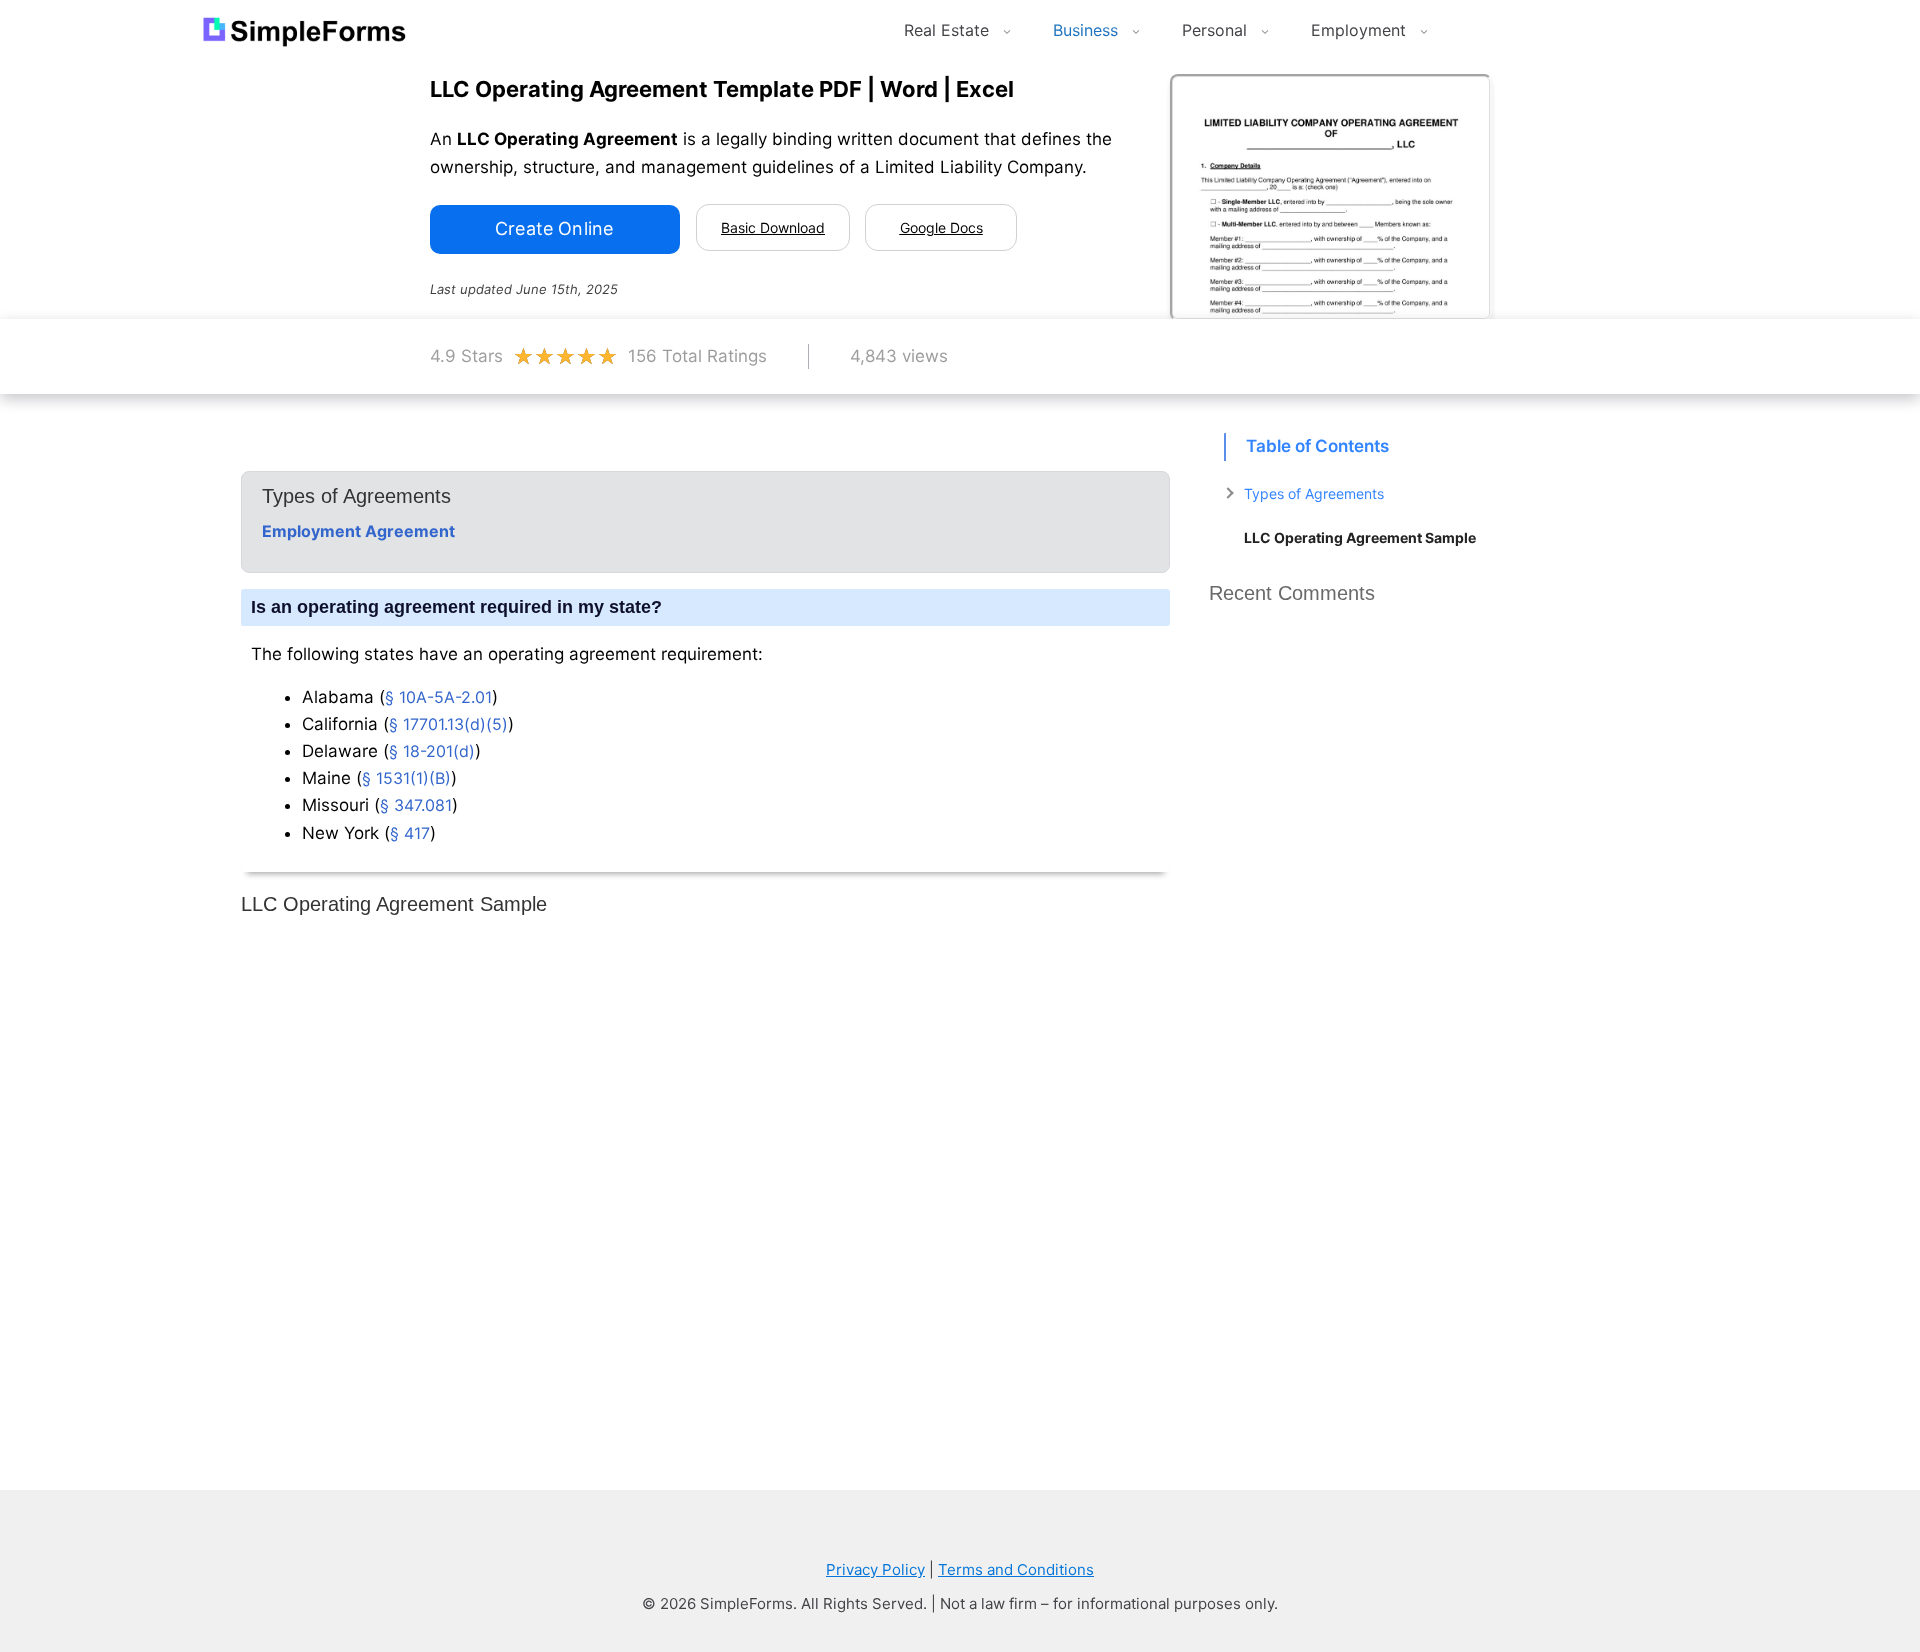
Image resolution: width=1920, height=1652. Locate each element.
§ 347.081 (416, 805)
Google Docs (941, 227)
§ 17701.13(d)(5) (448, 724)
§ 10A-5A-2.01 (438, 697)
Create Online (554, 228)
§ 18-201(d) (432, 751)
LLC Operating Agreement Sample (1360, 537)
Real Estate (946, 30)
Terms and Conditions (1016, 1569)
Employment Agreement (358, 531)
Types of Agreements (1314, 493)
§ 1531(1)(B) (406, 778)
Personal (1214, 30)
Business (1085, 30)
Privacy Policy (875, 1569)
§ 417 (410, 833)
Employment (1358, 30)
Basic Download (773, 227)
